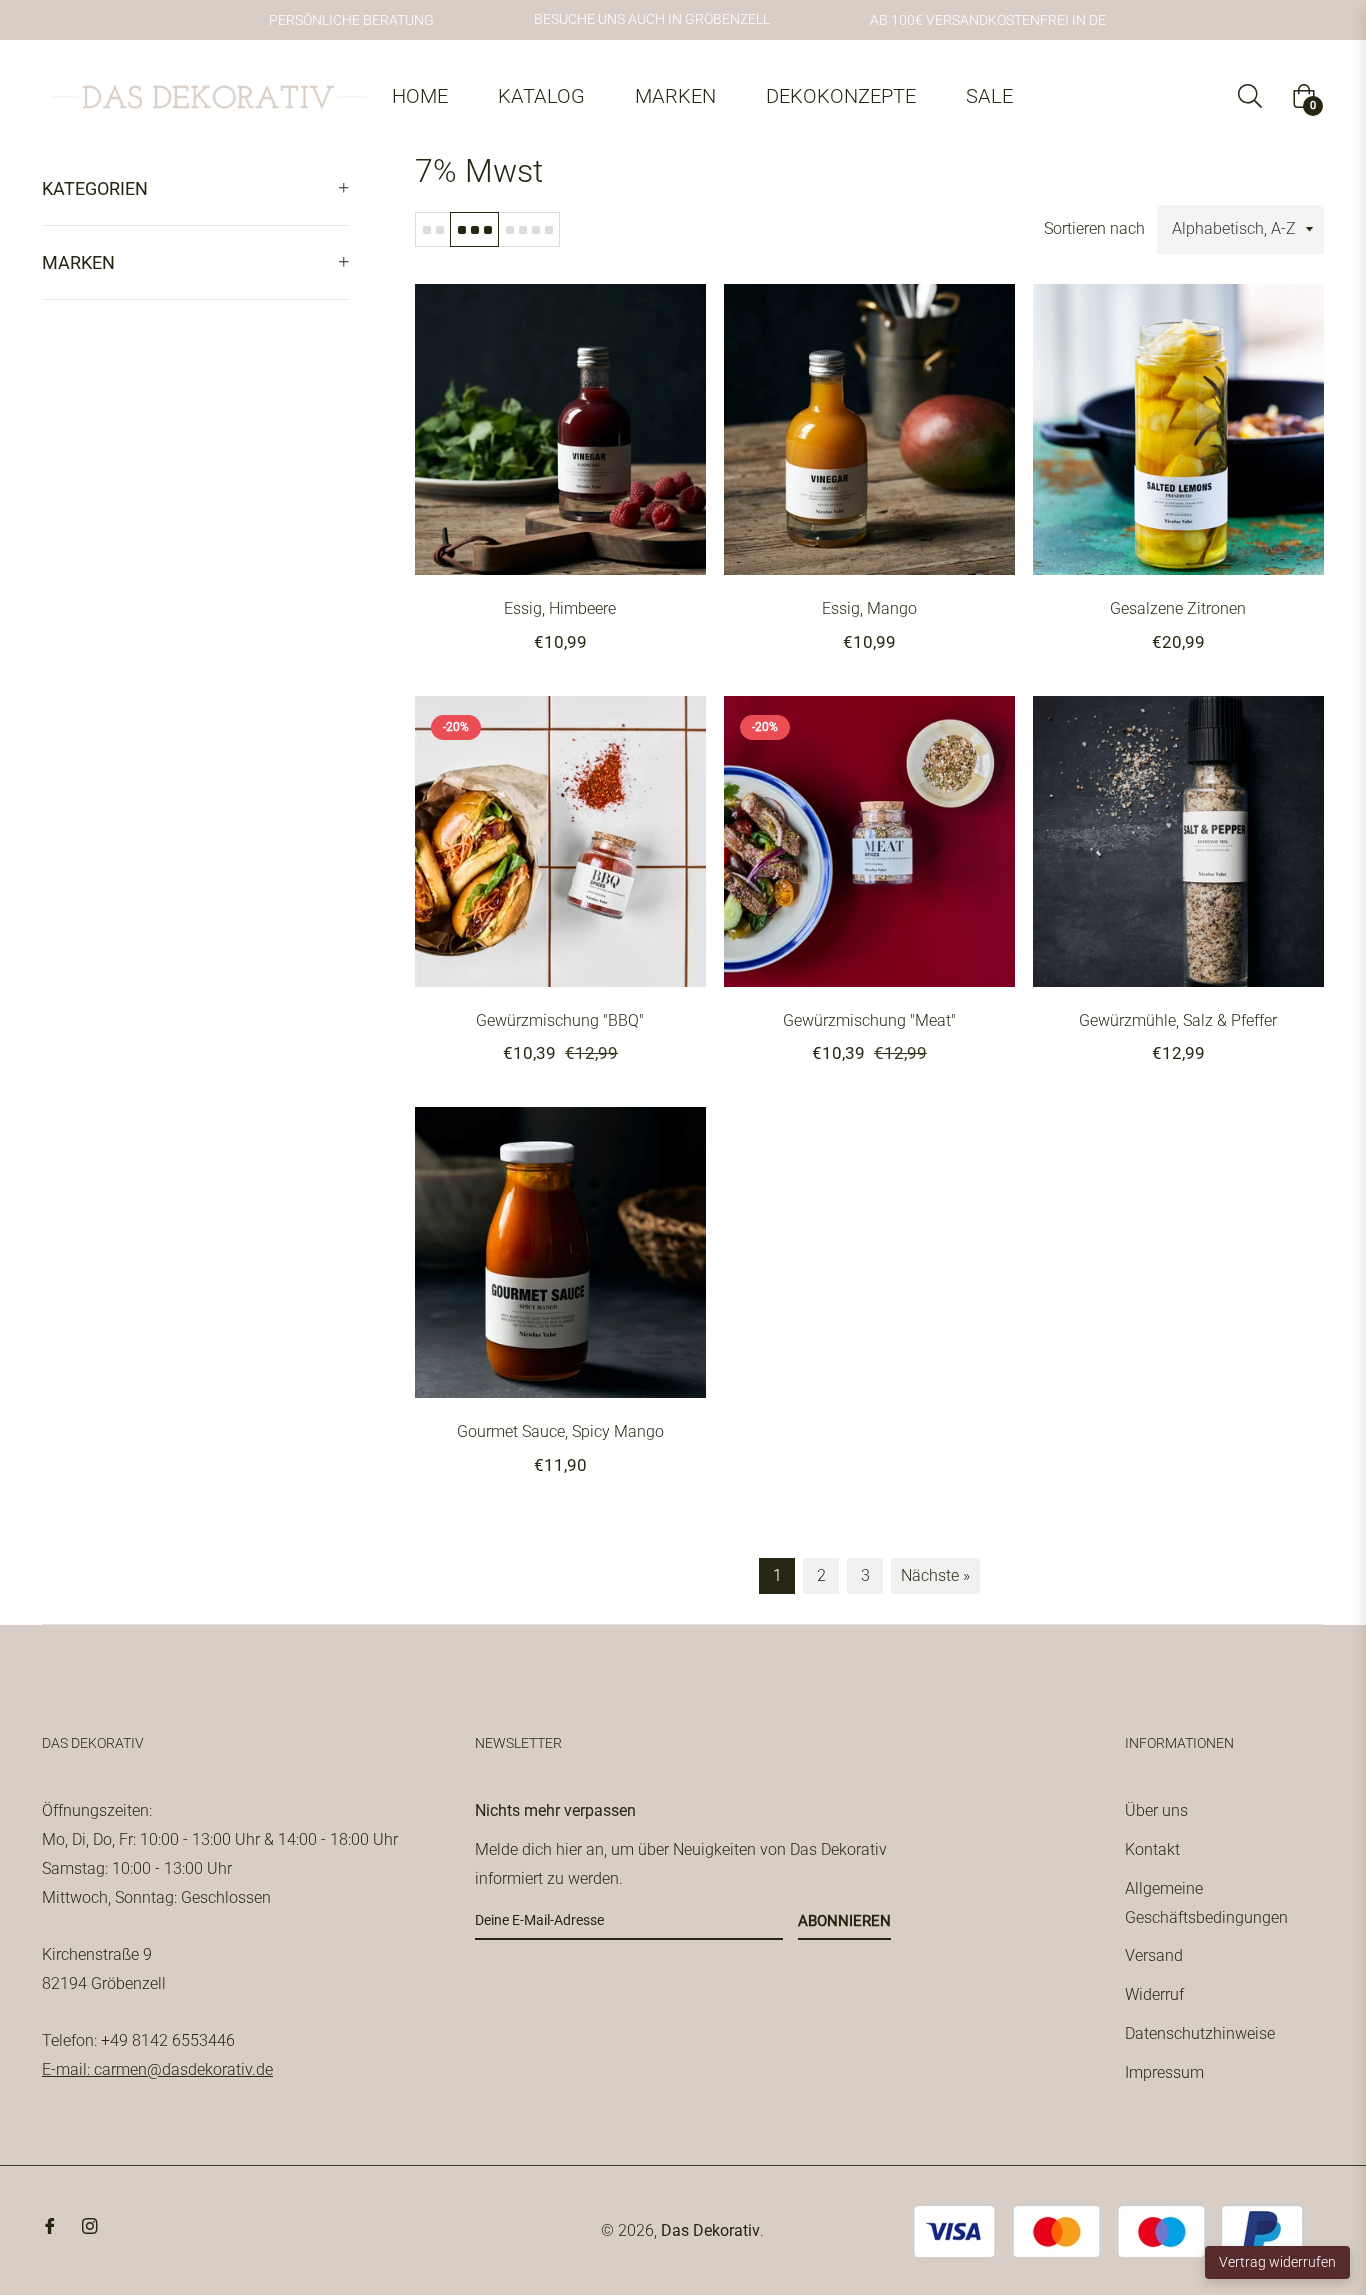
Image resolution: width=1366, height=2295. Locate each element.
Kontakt (1152, 1849)
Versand (1154, 1955)
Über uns (1156, 1810)
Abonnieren (844, 1921)
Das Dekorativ (710, 2230)
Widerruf (1154, 1994)
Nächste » (935, 1575)
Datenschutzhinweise (1200, 2033)
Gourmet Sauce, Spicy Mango (560, 1431)
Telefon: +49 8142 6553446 (138, 2040)
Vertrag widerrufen (1277, 2262)
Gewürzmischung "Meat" (869, 1020)
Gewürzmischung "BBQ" (560, 1020)
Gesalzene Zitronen (1178, 608)
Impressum (1164, 2072)
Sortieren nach (1094, 228)
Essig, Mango (869, 608)
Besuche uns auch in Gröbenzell (652, 19)
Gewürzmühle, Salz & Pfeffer (1178, 1020)
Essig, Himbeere (560, 608)
